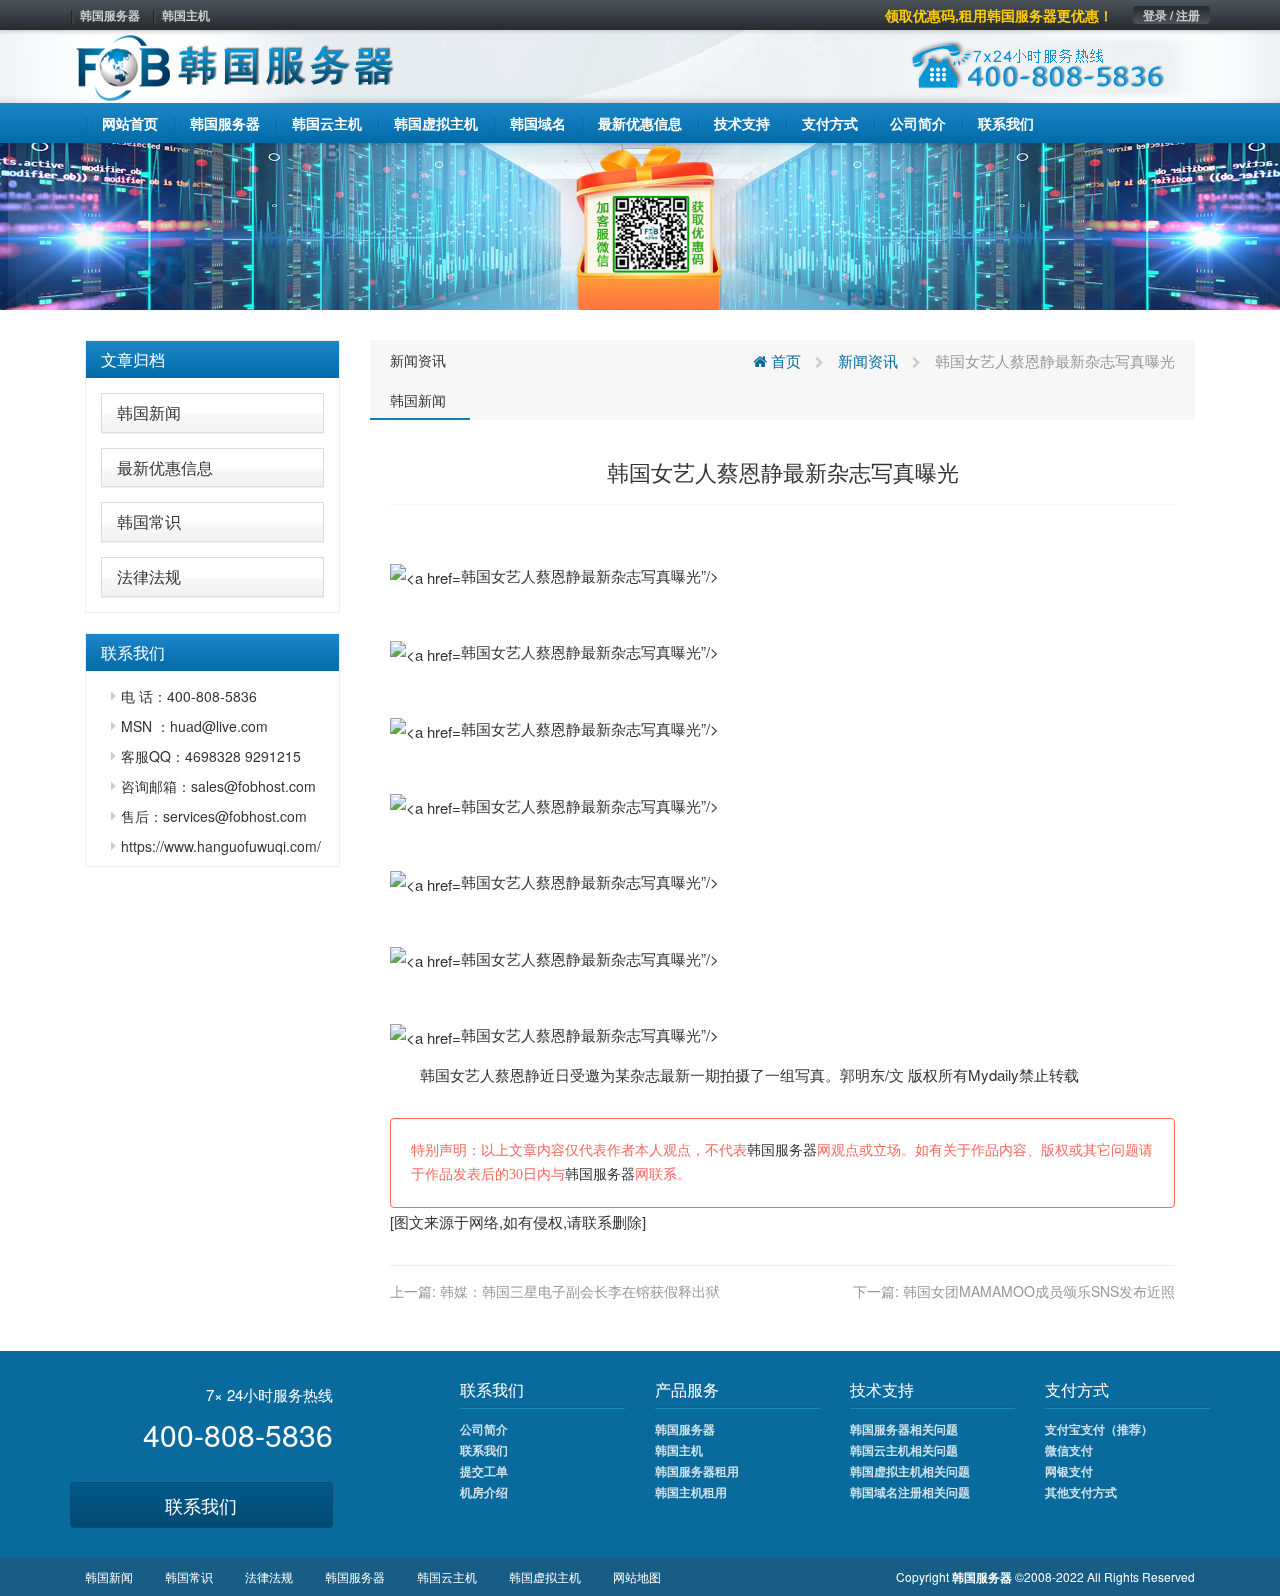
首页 (784, 360)
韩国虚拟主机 (545, 1576)
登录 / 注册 (1171, 15)
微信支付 (1069, 1450)
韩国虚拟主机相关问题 (910, 1471)
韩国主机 (186, 15)
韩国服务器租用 (697, 1471)
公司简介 (484, 1429)
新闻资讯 (418, 360)
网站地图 (637, 1576)
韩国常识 (149, 521)
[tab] (212, 360)
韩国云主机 (447, 1576)
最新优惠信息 (165, 467)
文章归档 (133, 359)
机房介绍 (484, 1492)
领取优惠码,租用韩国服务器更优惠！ (999, 15)
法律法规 (149, 576)
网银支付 (1069, 1471)
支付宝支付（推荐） (1099, 1429)
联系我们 (201, 1505)
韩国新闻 (149, 412)
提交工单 (484, 1471)
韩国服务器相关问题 (904, 1429)
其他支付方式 (1081, 1492)
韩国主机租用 (691, 1492)
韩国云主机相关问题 (904, 1450)
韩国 (435, 1074)
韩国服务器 (110, 15)
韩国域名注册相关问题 (910, 1492)
